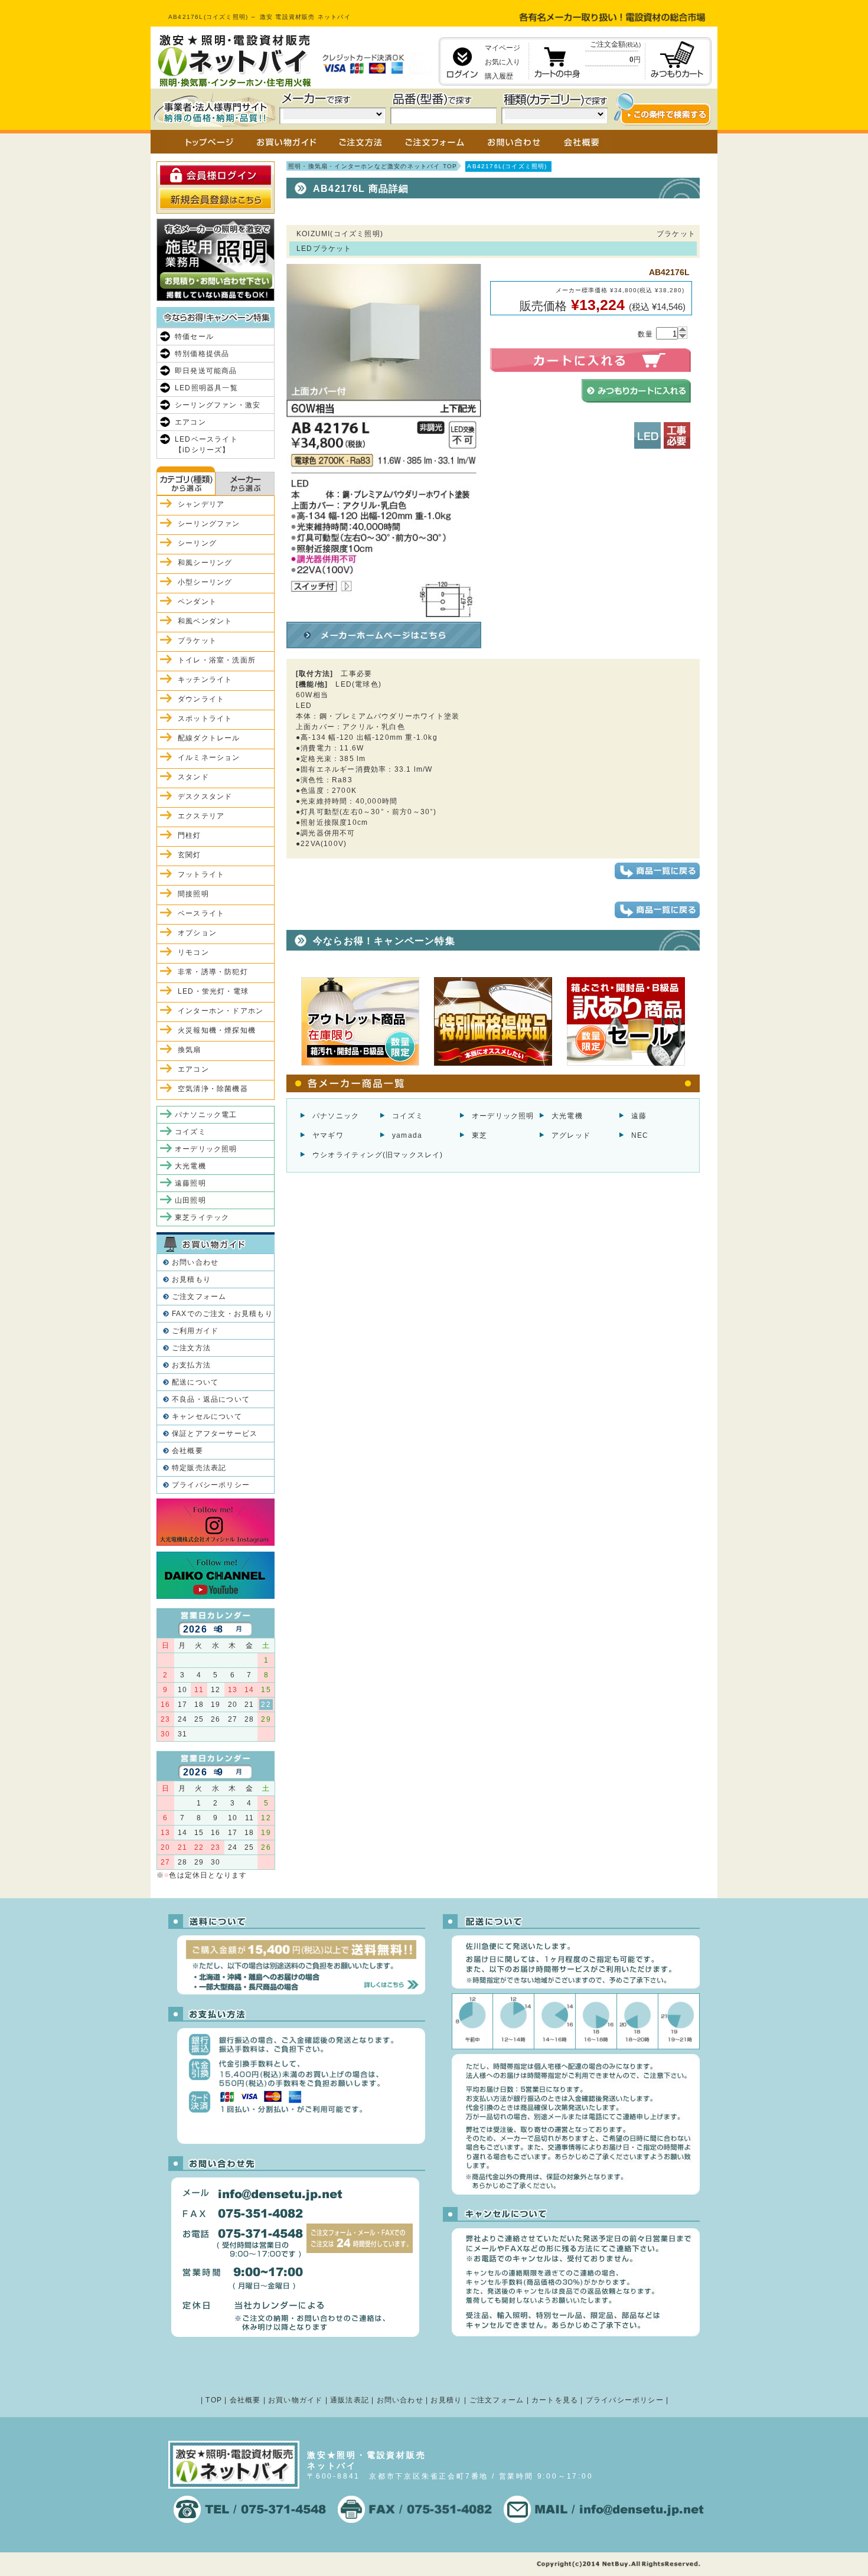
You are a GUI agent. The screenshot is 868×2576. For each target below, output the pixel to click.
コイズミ (408, 1116)
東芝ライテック (202, 1217)
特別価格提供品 (202, 354)
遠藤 (639, 1116)
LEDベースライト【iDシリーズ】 (206, 445)
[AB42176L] (384, 612)
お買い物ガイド (295, 2400)
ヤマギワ (328, 1135)
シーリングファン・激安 (218, 405)
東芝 (479, 1135)
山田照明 (190, 1200)
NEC (640, 1135)
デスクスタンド (205, 796)
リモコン (193, 952)
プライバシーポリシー (211, 1485)
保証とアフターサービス (215, 1434)
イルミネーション (209, 758)
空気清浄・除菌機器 (213, 1089)
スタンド (193, 777)
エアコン (190, 422)
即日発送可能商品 (206, 371)
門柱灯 (190, 835)
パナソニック (336, 1116)
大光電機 (567, 1116)
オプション (197, 933)
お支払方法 (191, 1365)
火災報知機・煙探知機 (217, 1030)
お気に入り (502, 62)
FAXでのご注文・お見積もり (222, 1314)
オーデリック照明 (503, 1116)
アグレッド (571, 1135)
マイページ (502, 48)
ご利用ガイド (195, 1331)
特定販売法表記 (199, 1468)
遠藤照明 (190, 1183)
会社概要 (187, 1451)
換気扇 (190, 1050)
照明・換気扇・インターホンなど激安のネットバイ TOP (373, 166)
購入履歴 (499, 76)
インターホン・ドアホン (221, 1011)
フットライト (201, 874)
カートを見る (555, 2400)
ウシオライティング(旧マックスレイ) (378, 1155)
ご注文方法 (191, 1348)
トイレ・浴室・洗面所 (217, 660)
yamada (407, 1135)
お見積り (446, 2400)
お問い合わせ (195, 1262)
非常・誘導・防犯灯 (213, 972)
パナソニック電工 (206, 1115)
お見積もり (191, 1279)
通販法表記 (350, 2400)
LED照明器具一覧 (206, 388)
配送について (195, 1382)
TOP (214, 2400)
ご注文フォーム (199, 1297)
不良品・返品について (211, 1399)
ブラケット (197, 641)
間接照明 (193, 894)
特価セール (194, 337)
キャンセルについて (207, 1416)
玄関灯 (190, 855)
